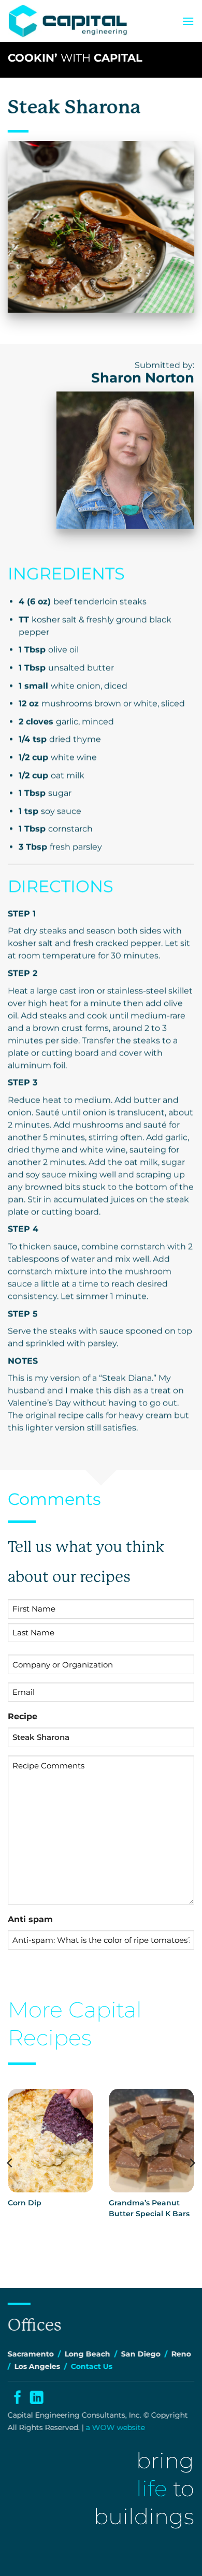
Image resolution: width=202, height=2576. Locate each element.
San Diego (141, 2354)
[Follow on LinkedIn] (36, 2399)
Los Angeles (37, 2366)
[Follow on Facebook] (17, 2399)
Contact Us (92, 2366)
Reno (181, 2354)
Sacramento (31, 2354)
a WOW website (116, 2427)
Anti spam (30, 1919)
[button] (188, 21)
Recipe (23, 1716)
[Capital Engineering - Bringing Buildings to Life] (68, 21)
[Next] (192, 2163)
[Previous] (10, 2163)
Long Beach (88, 2354)
